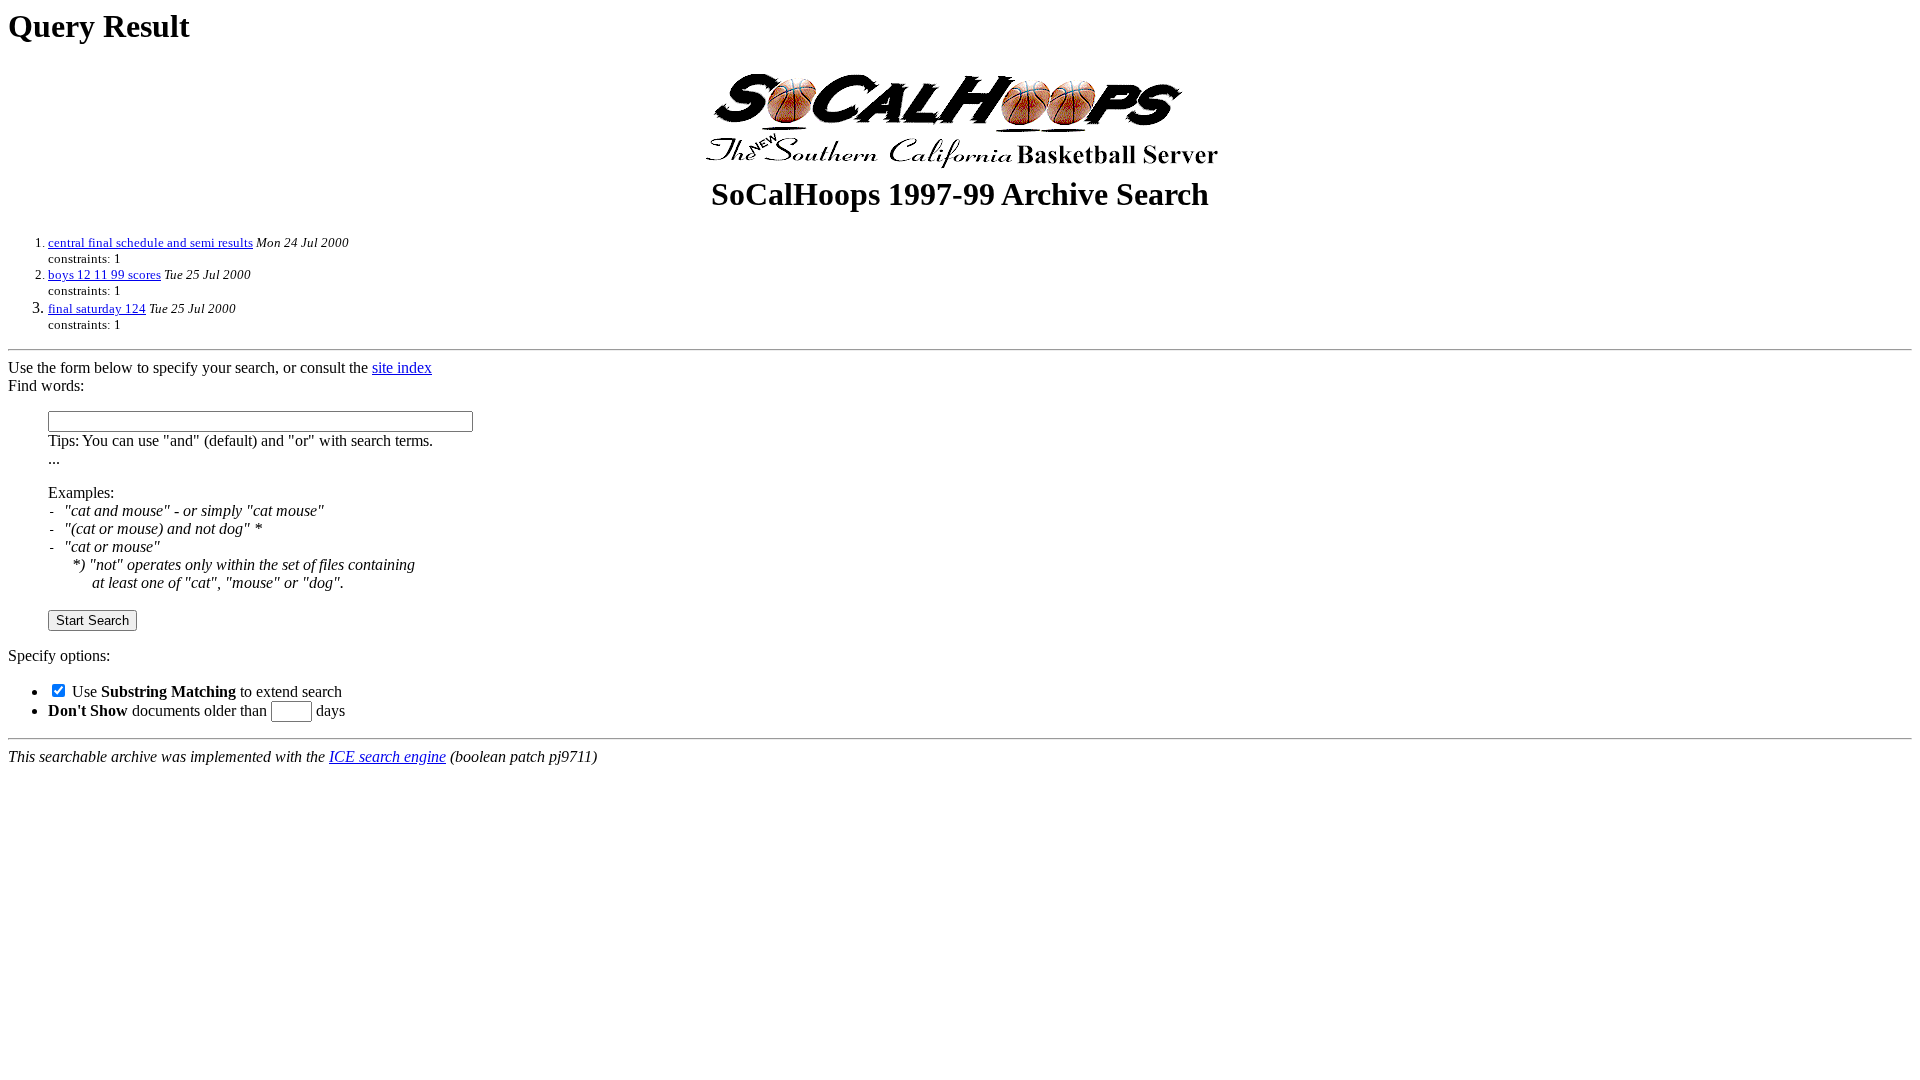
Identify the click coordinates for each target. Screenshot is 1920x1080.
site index (402, 367)
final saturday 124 (97, 308)
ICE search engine (387, 756)
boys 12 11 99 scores (104, 274)
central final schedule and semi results (150, 242)
